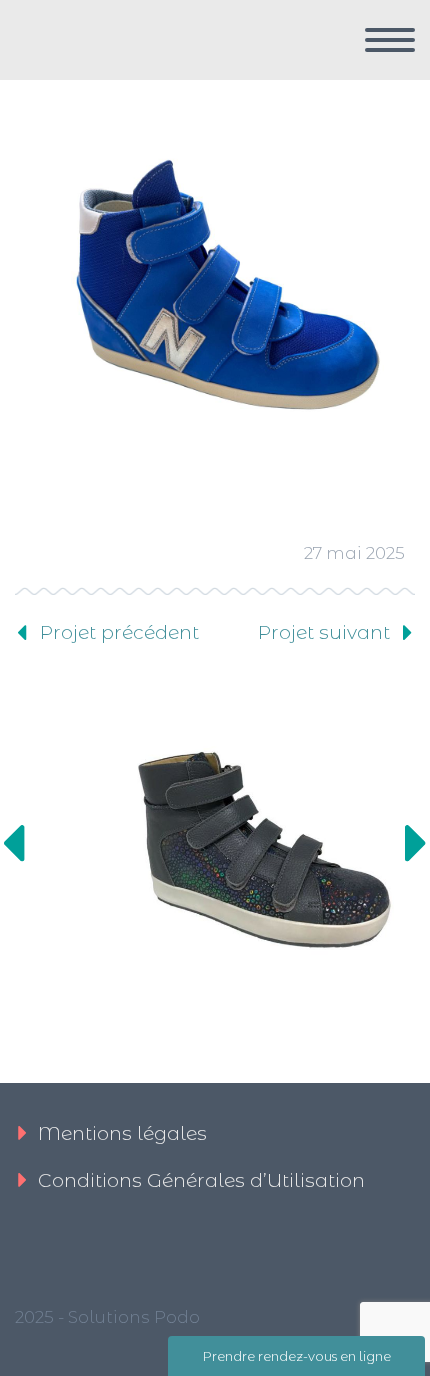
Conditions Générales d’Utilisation (201, 1180)
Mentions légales (122, 1133)
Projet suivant (324, 632)
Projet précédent (119, 632)
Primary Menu (390, 40)
